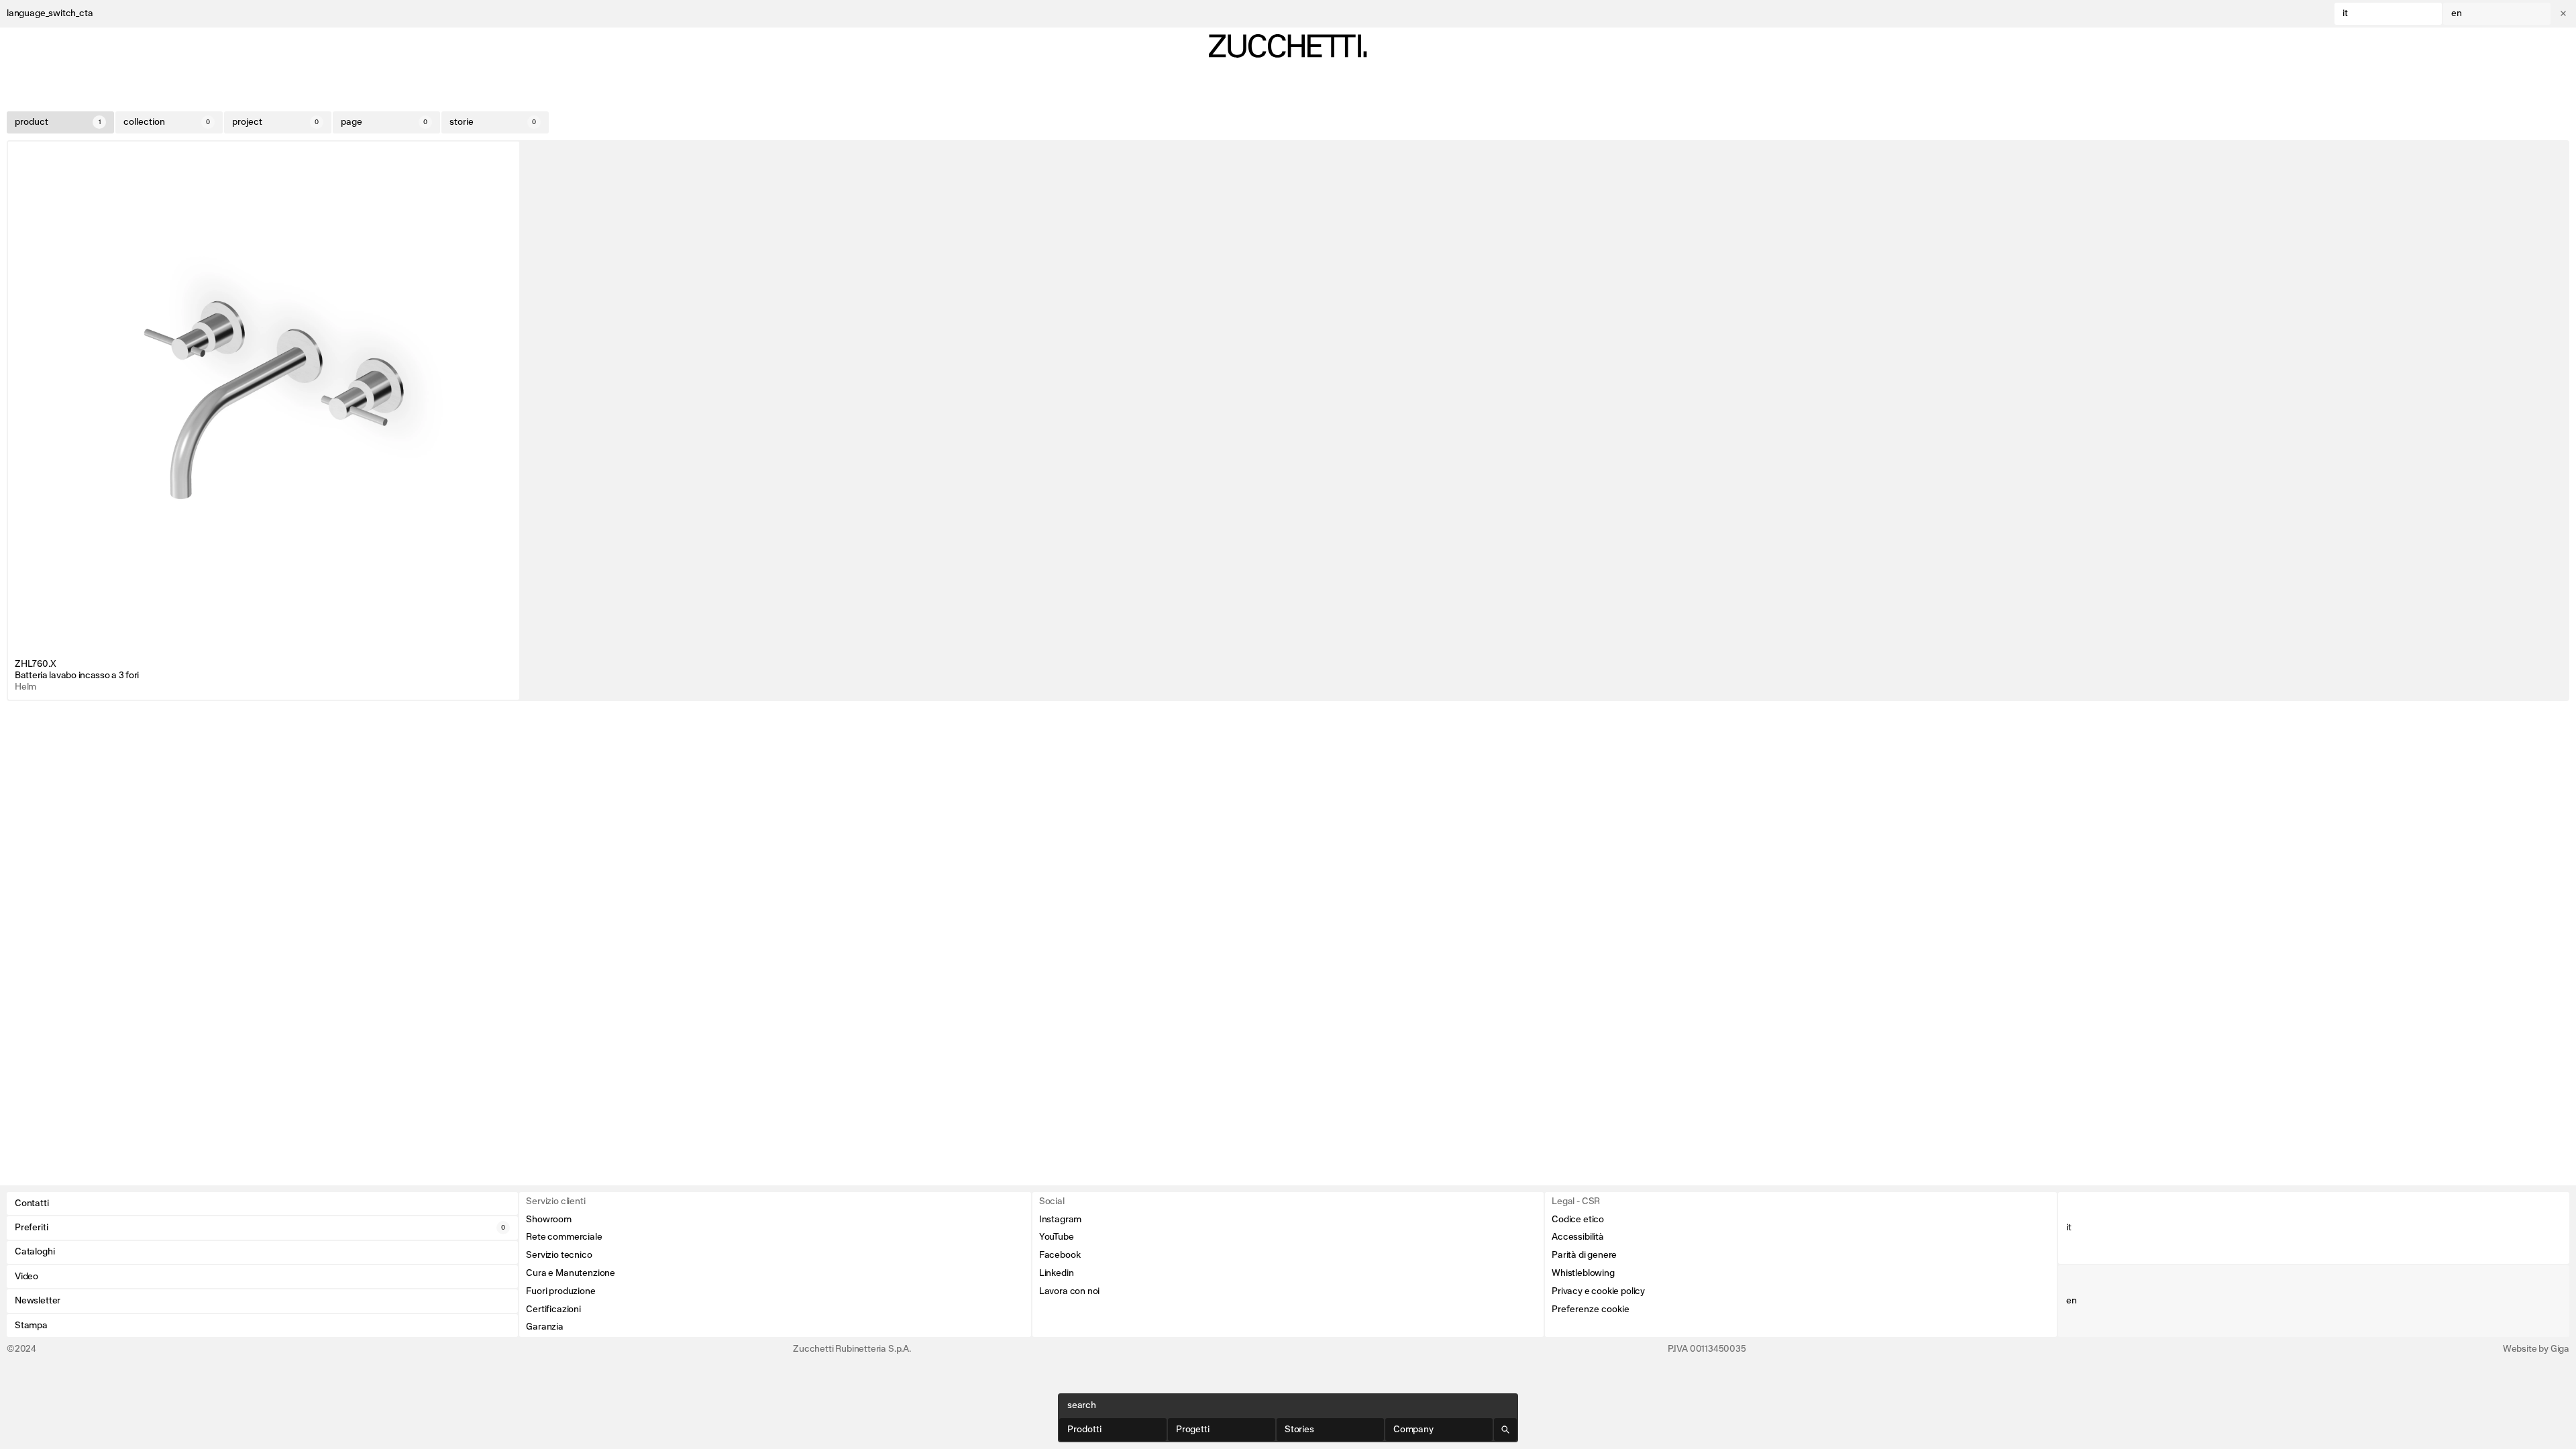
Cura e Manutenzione (571, 1273)
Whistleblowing (1583, 1273)
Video (26, 1277)
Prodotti (1084, 1430)
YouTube (1057, 1237)
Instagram (1060, 1220)
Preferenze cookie (1591, 1309)
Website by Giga (2536, 1349)
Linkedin (1057, 1273)
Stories (1299, 1430)
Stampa (31, 1326)
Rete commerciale (564, 1237)
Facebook (1060, 1255)
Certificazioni (553, 1309)
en (2457, 13)
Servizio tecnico (559, 1255)
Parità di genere (1584, 1255)
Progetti (1193, 1430)
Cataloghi (35, 1252)
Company (1413, 1430)
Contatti (32, 1203)
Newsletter (38, 1301)
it (2345, 13)
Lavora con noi (1069, 1291)
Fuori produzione (560, 1291)
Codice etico (1578, 1220)
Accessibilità (1578, 1237)
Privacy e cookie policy (1598, 1291)
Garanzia (545, 1327)
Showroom (549, 1220)
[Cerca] (1505, 1430)
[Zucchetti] (1288, 46)
